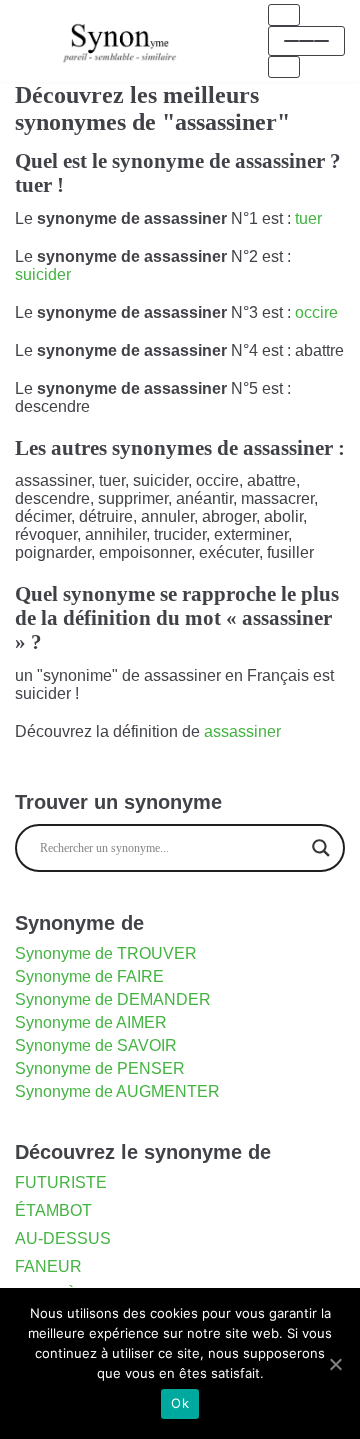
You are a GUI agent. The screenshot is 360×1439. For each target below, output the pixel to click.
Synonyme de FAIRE (89, 976)
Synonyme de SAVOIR (96, 1045)
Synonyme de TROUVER (106, 953)
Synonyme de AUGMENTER (117, 1091)
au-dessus (63, 1238)
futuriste (61, 1182)
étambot (53, 1210)
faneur (48, 1266)
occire (316, 312)
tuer (308, 218)
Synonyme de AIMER (91, 1022)
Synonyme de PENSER (100, 1068)
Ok (180, 1403)
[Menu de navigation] (284, 15)
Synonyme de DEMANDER (113, 999)
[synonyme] (120, 40)
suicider (43, 274)
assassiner (242, 731)
